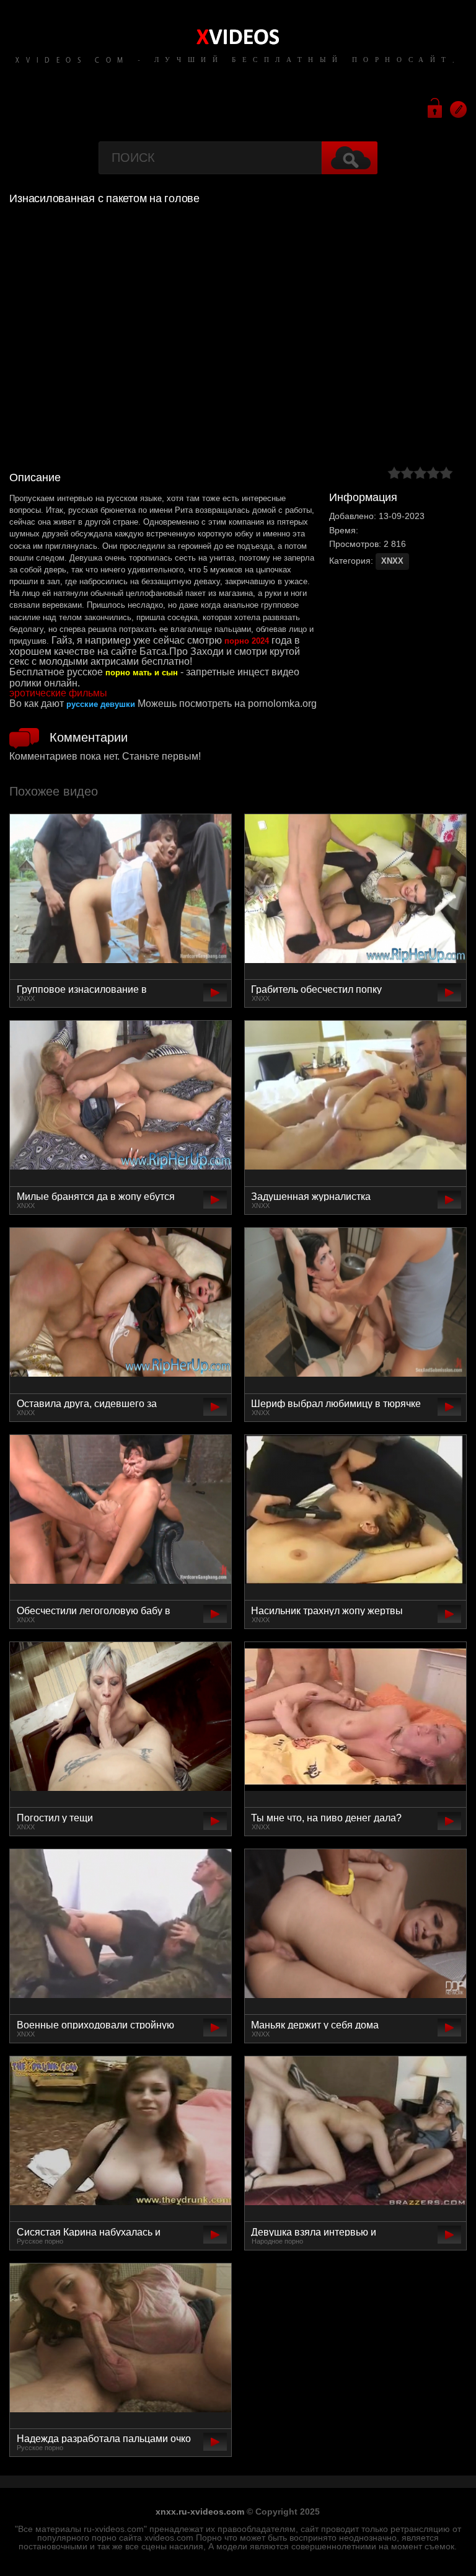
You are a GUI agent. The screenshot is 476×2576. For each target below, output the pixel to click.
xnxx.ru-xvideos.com (200, 2512)
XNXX (392, 561)
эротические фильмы (58, 693)
